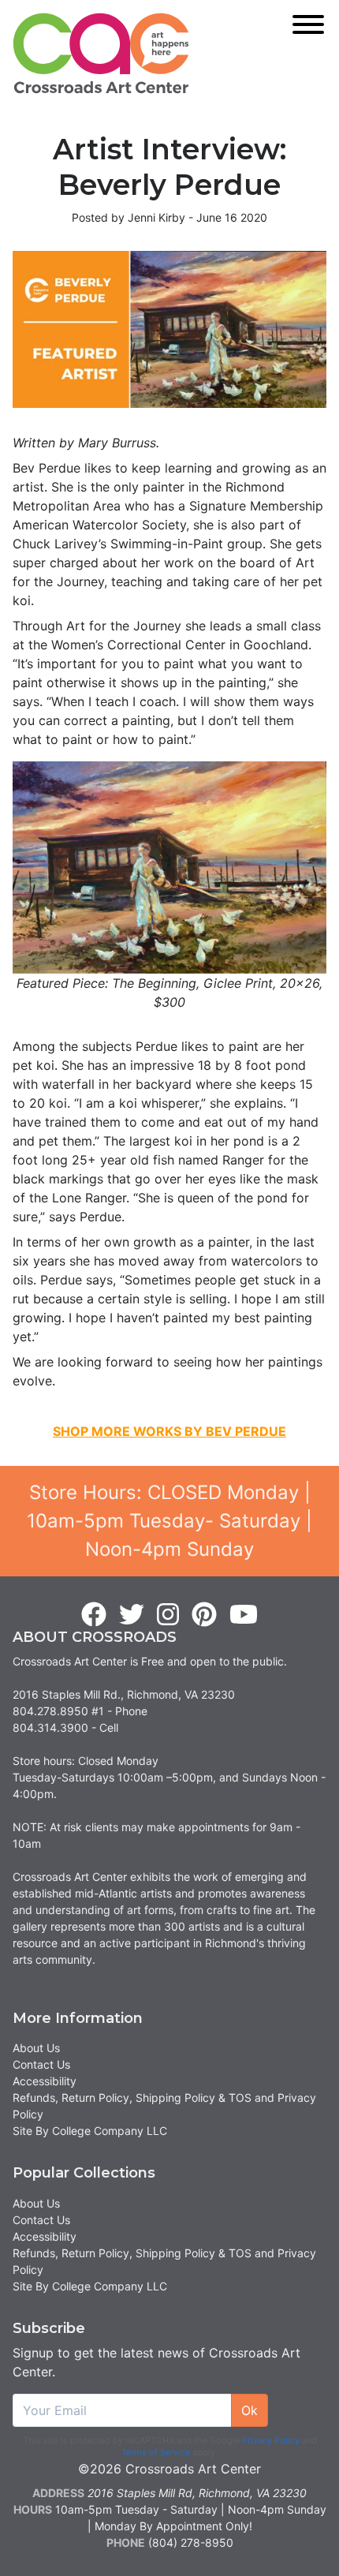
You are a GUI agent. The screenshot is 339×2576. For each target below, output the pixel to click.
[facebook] (94, 1615)
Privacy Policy (271, 2440)
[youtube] (244, 1615)
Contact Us (41, 2064)
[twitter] (132, 1615)
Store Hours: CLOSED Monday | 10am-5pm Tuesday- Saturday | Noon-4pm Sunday (169, 1521)
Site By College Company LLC (90, 2131)
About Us (36, 2048)
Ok (250, 2410)
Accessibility (45, 2081)
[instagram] (168, 1615)
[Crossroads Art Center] (101, 53)
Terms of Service (156, 2452)
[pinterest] (204, 1615)
